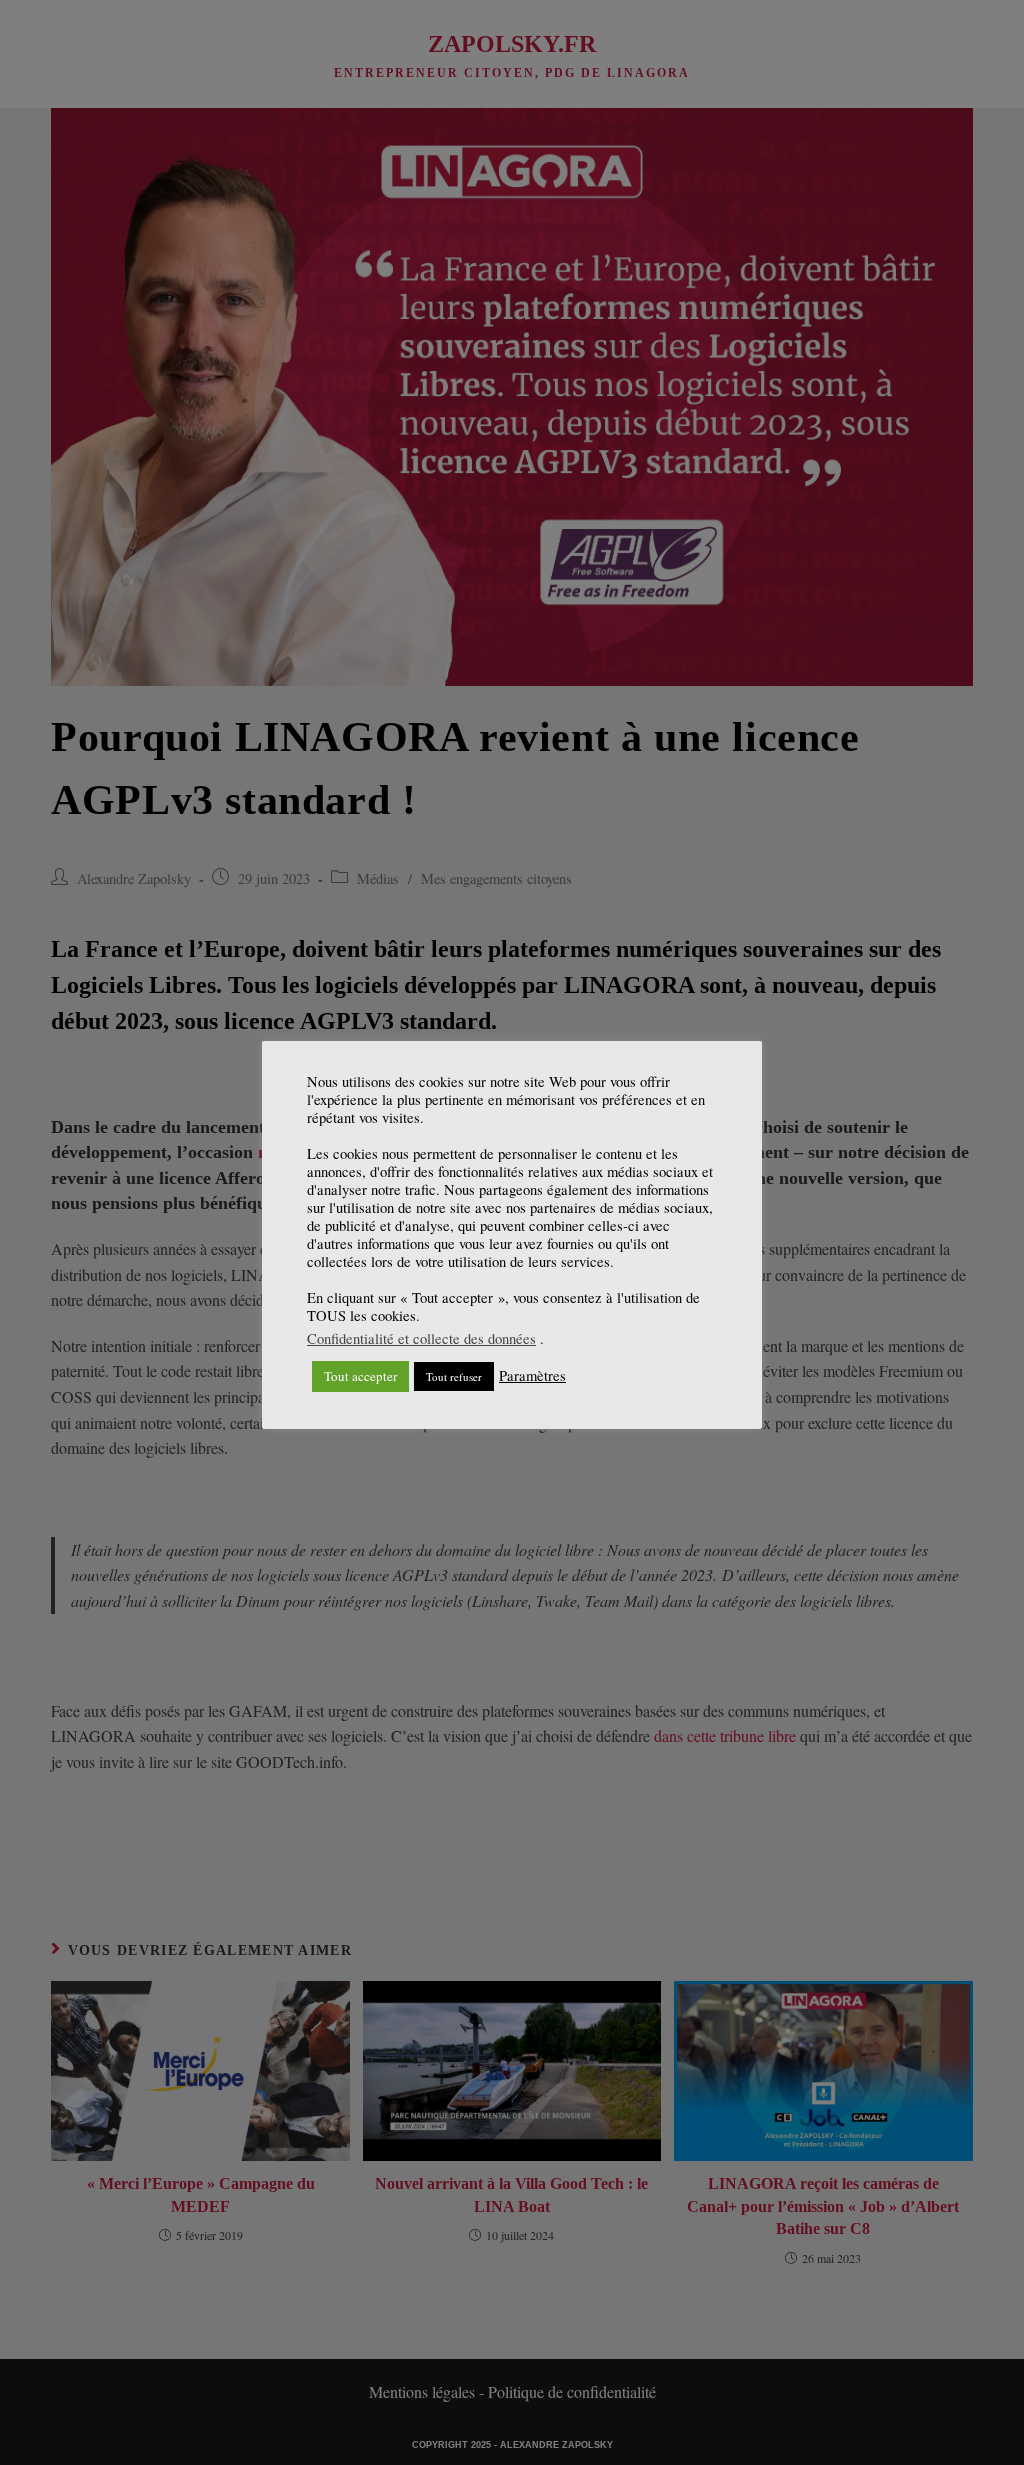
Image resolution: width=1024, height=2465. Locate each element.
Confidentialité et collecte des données (421, 1338)
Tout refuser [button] (454, 1376)
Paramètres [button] (532, 1376)
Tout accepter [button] (360, 1376)
